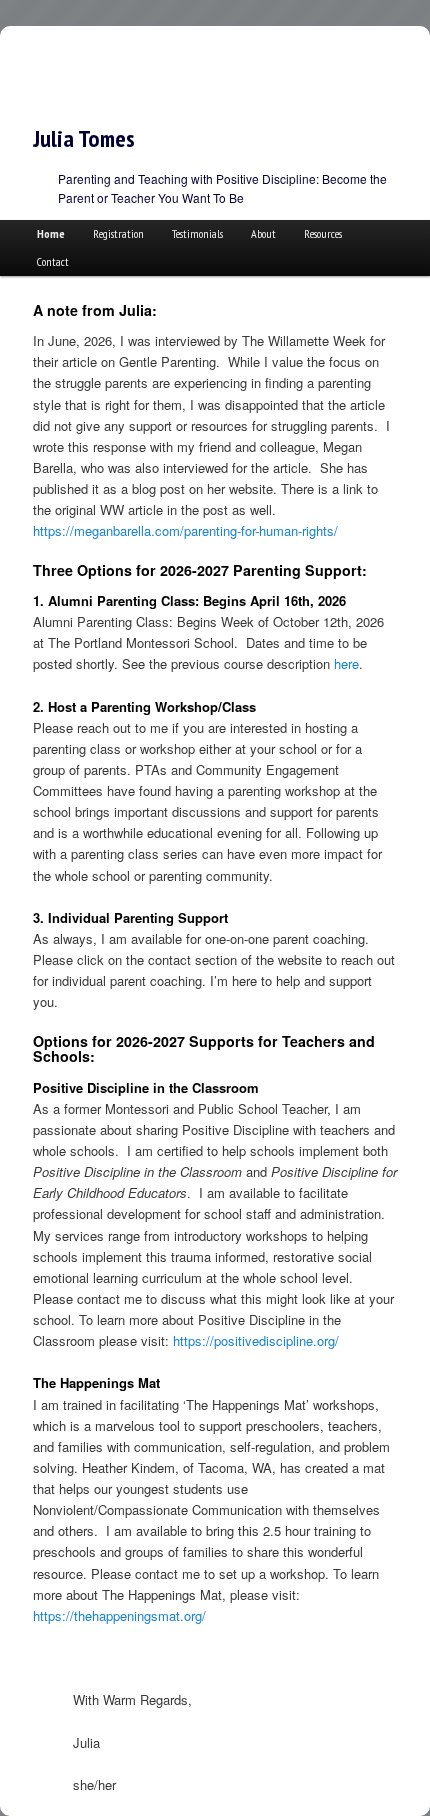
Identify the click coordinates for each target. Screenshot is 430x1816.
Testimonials (197, 233)
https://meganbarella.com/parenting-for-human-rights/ (185, 530)
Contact (53, 261)
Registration (118, 233)
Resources (323, 233)
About (263, 233)
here (346, 663)
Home (51, 233)
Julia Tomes (84, 138)
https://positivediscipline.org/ (256, 1340)
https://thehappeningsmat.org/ (119, 1615)
